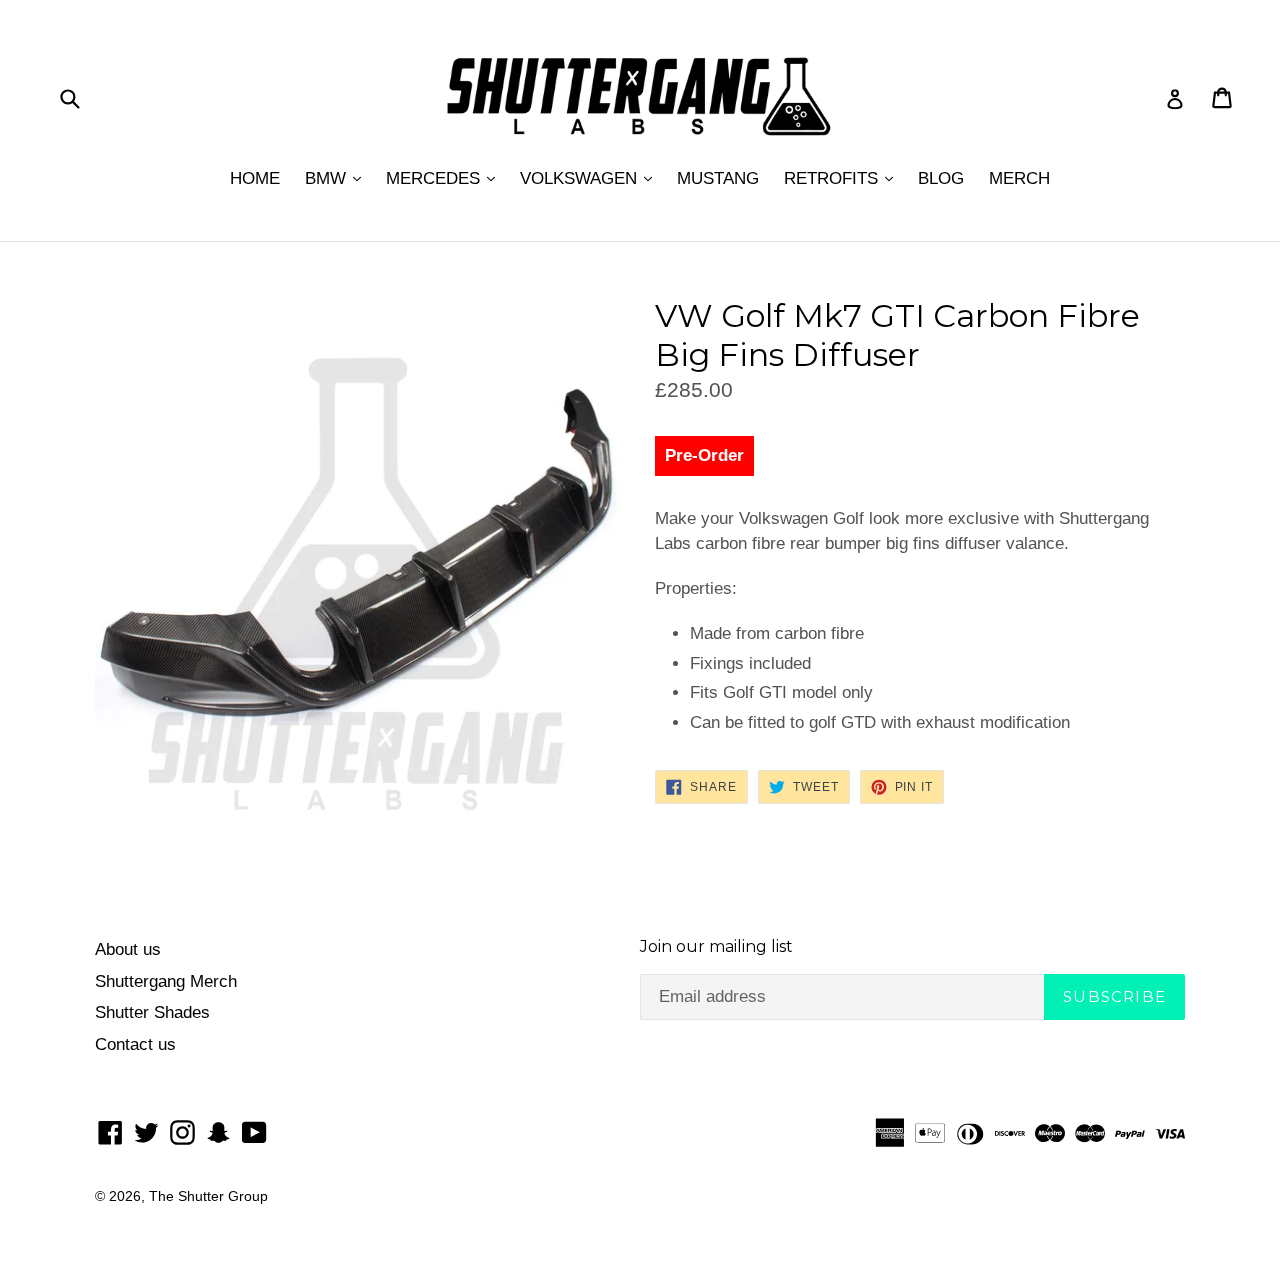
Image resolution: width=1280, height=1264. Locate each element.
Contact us (135, 1044)
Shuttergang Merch (166, 981)
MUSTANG (718, 178)
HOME (255, 178)
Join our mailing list (716, 946)
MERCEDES (435, 178)
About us (128, 949)
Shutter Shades (152, 1012)
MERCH (1019, 178)
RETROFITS (833, 178)
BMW (328, 178)
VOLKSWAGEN (581, 178)
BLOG (941, 178)
